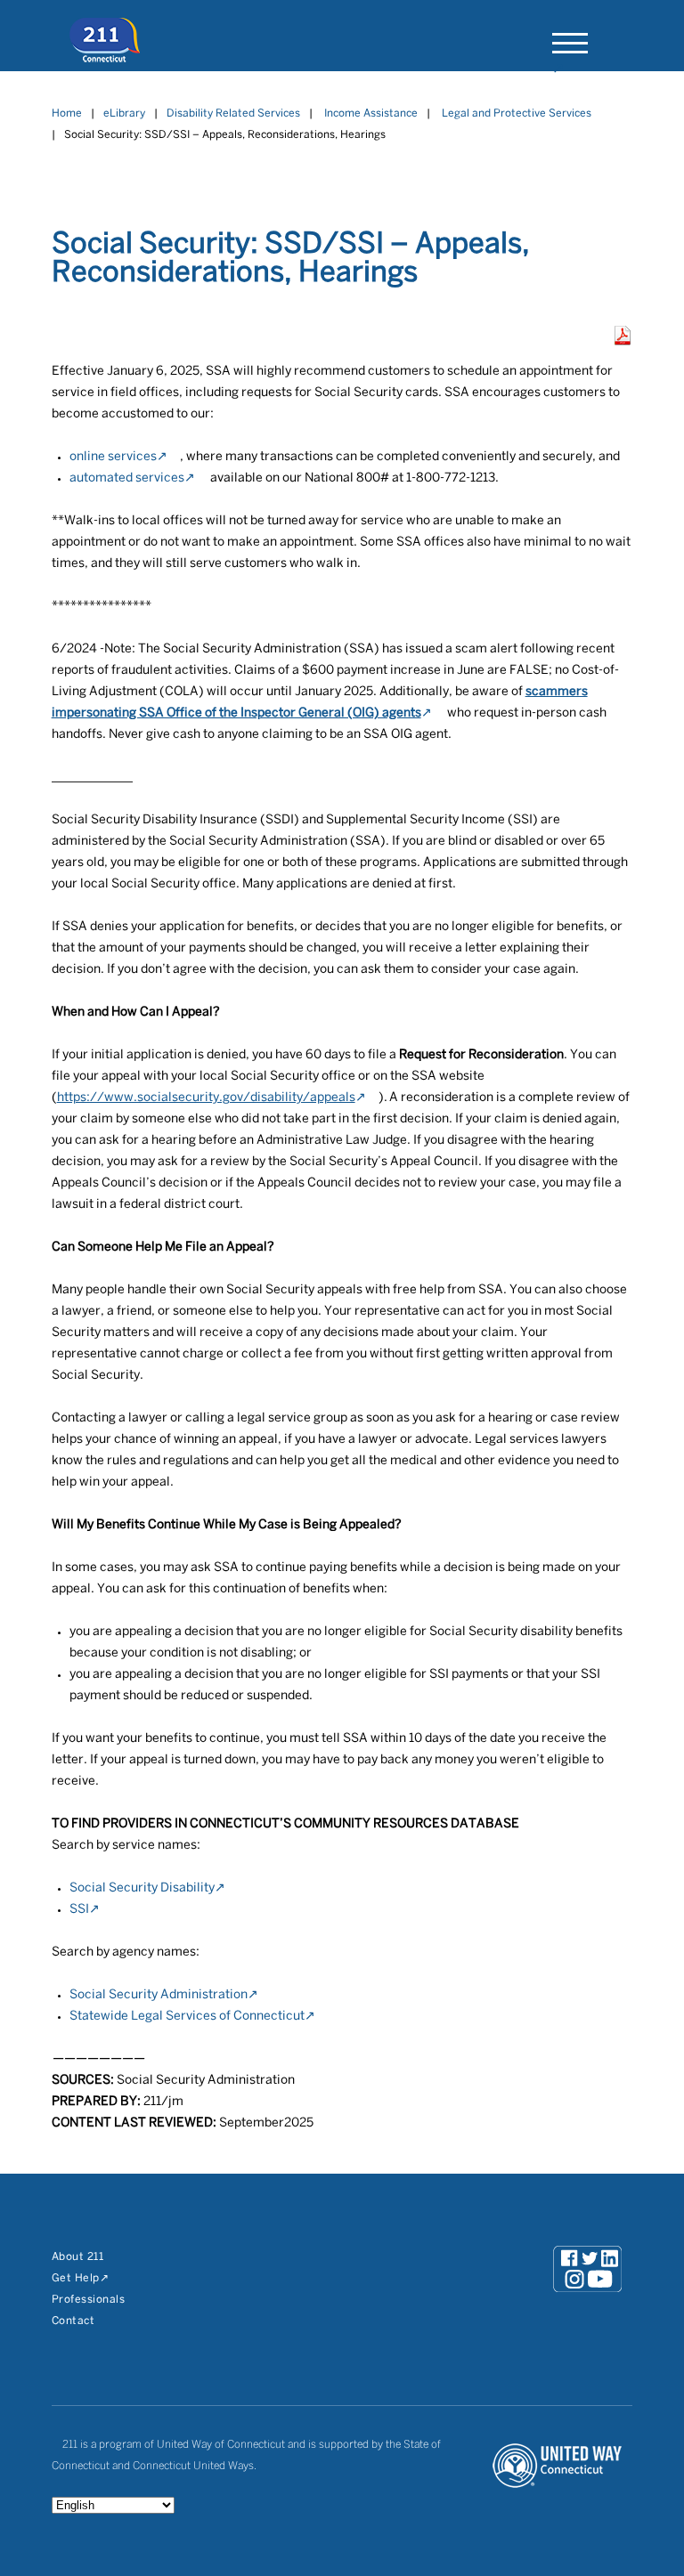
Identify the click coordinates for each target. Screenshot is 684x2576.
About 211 (78, 2257)
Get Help (76, 2278)
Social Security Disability (142, 1888)
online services (113, 457)
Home (67, 113)
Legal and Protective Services (517, 113)
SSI (79, 1910)
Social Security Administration (159, 1995)
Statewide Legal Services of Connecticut (187, 2017)
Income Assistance (371, 113)
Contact (73, 2321)
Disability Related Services (233, 113)
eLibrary (124, 113)
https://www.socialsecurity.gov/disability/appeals (206, 1098)
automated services (127, 478)
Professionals (89, 2300)
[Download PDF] (623, 341)
